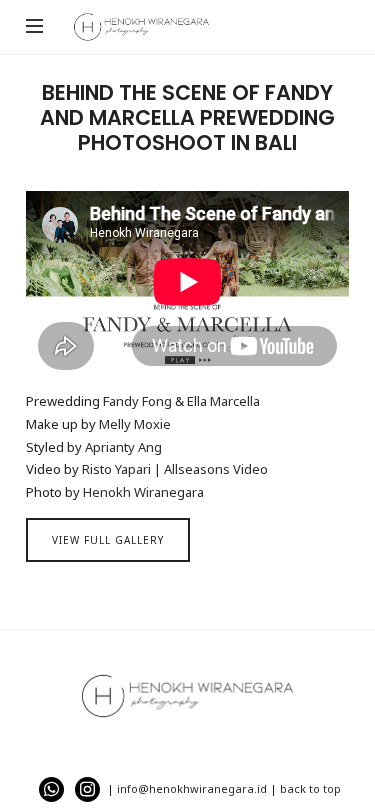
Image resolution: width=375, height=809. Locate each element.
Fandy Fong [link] (137, 401)
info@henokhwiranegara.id (192, 788)
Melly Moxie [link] (135, 424)
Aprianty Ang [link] (123, 447)
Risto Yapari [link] (116, 469)
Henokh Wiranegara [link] (143, 492)
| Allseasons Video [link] (211, 469)
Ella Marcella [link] (223, 401)
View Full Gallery (108, 540)
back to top (310, 788)
